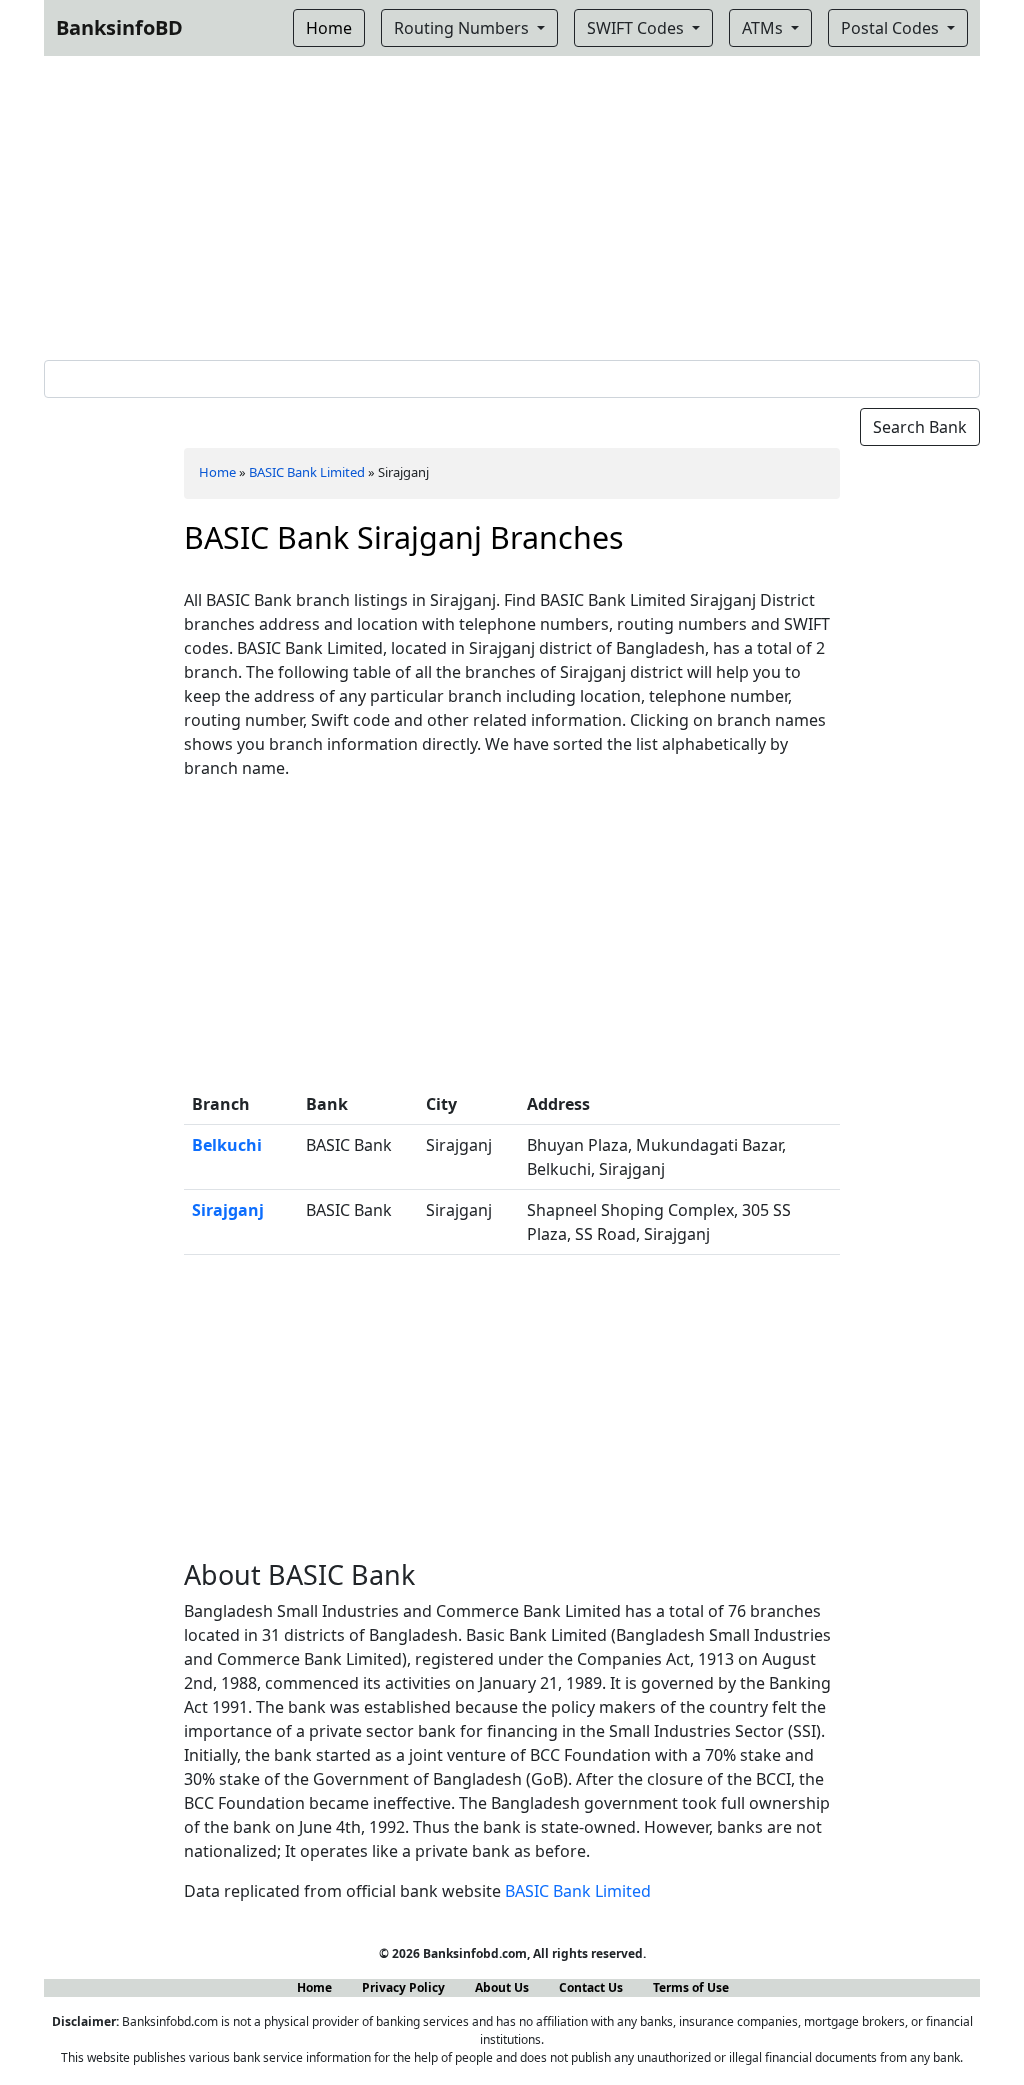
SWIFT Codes (637, 28)
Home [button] (329, 28)
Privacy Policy (403, 1987)
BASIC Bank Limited (307, 472)
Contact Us (591, 1987)
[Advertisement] (512, 204)
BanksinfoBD (119, 27)
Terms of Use (691, 1987)
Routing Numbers (463, 28)
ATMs (764, 28)
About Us (502, 1987)
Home (217, 472)
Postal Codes (892, 28)
